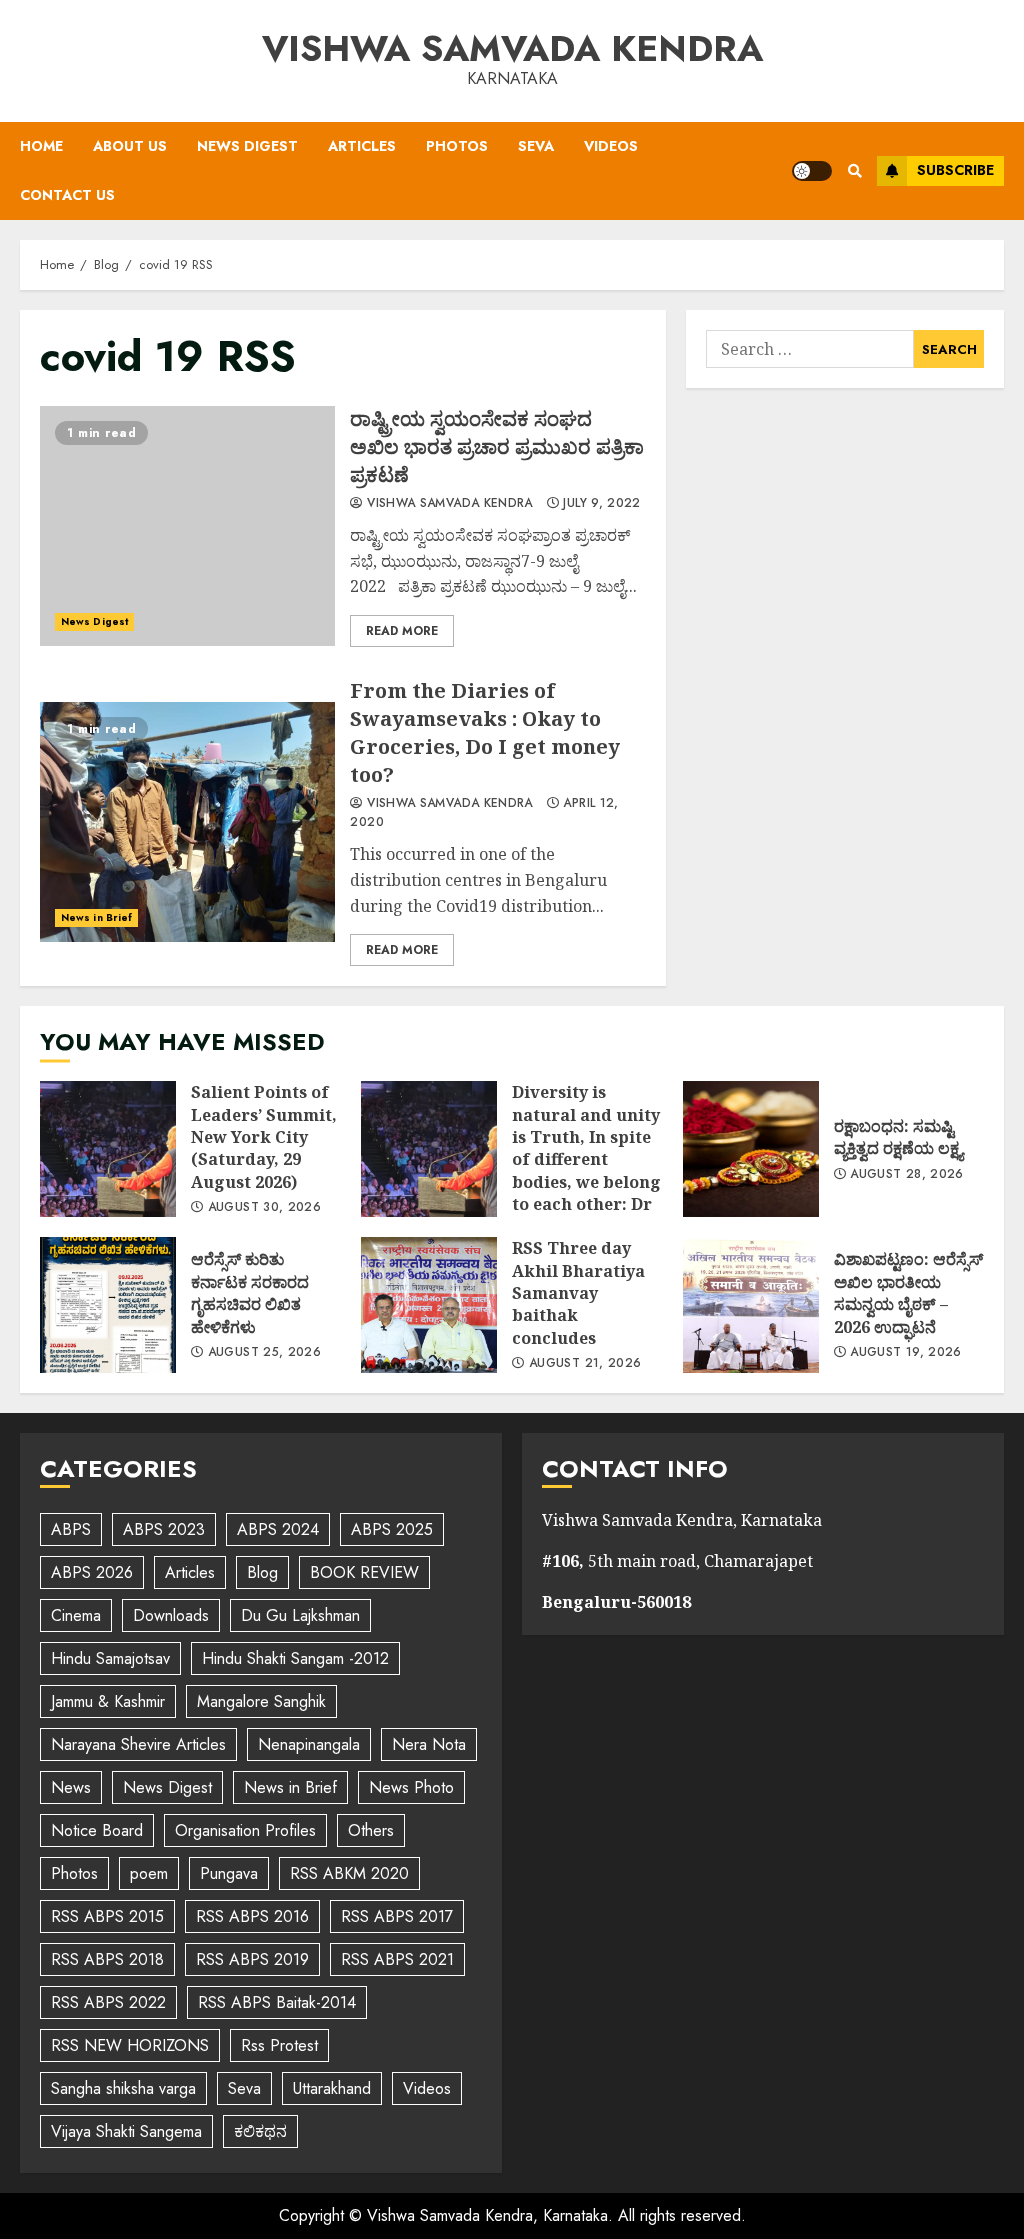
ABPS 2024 (278, 1529)
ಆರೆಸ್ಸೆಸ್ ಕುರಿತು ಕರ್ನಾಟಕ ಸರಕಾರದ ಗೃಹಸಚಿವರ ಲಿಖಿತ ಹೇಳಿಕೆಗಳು (108, 1305)
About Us (130, 146)
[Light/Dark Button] (812, 171)
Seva (536, 146)
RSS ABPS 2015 (107, 1916)
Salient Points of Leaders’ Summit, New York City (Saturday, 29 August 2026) (108, 1149)
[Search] (854, 171)
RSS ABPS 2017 (397, 1916)
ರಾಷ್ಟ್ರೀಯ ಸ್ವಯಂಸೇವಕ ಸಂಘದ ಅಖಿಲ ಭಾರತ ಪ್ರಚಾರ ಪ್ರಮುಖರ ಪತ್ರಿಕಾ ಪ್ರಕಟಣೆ (187, 526)
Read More (402, 631)
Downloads (171, 1615)
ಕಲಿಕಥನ (260, 2131)
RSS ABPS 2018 (107, 1959)
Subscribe (955, 170)
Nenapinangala (309, 1744)
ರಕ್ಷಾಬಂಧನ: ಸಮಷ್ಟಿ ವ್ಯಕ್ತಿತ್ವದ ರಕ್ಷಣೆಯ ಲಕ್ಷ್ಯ (751, 1149)
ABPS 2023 (164, 1529)
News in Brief (96, 917)
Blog (262, 1572)
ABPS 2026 (92, 1572)
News (71, 1787)
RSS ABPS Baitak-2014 (277, 2002)
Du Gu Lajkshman (300, 1615)
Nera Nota (429, 1744)
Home (41, 146)
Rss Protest (279, 2045)
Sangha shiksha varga (123, 2088)
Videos (611, 146)
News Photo (411, 1787)
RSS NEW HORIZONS (130, 2045)
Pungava (229, 1873)
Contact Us (67, 195)
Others (371, 1830)
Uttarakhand (332, 2088)
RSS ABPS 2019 (252, 1959)
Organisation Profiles (245, 1830)
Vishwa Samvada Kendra (512, 48)
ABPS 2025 (392, 1529)
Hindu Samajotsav (110, 1658)
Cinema (76, 1615)
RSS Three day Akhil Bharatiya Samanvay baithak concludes (429, 1305)
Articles (362, 146)
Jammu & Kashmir (108, 1701)
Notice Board (97, 1830)
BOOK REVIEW (364, 1572)
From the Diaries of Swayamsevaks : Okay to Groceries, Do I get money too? (187, 822)
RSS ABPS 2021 (397, 1959)
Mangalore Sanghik (261, 1701)
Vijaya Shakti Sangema (126, 2131)
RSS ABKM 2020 (349, 1873)
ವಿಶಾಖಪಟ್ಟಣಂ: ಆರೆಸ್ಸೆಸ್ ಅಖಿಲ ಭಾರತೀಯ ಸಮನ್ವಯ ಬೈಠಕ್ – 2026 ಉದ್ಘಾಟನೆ (751, 1305)
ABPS (71, 1529)
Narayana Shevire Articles (138, 1744)
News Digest (247, 146)
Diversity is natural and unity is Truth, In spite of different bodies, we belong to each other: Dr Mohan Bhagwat (429, 1149)
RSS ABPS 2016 (252, 1916)
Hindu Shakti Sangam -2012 (295, 1658)
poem (149, 1873)
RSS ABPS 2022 (108, 2002)
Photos (457, 146)
